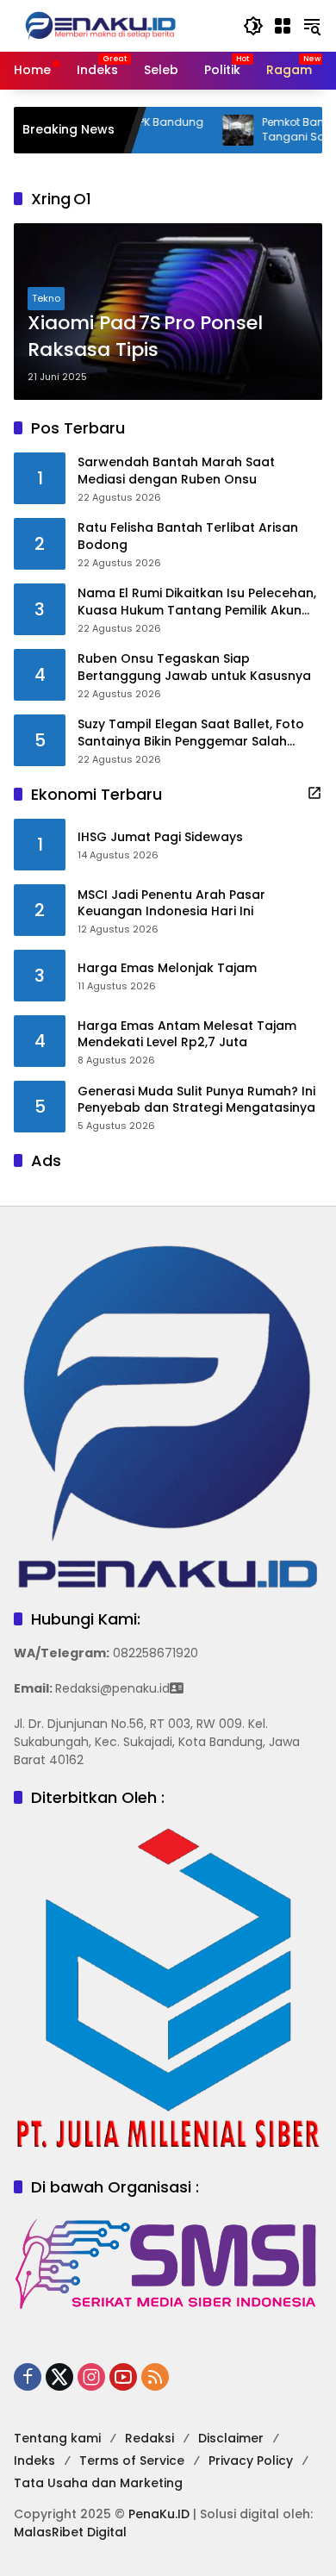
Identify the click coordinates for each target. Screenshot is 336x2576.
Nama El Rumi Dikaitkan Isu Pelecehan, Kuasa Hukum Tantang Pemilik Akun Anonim (197, 602)
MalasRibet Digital (70, 2532)
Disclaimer (231, 2438)
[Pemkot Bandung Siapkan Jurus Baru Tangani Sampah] (214, 130)
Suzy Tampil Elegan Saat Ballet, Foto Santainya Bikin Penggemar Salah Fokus (191, 733)
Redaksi (149, 2438)
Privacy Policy (251, 2461)
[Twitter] (59, 2377)
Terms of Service (132, 2461)
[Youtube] (123, 2377)
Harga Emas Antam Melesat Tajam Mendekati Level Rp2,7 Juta (187, 1035)
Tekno (46, 298)
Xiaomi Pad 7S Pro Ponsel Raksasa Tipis (145, 337)
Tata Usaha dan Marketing (98, 2483)
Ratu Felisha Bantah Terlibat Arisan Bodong (188, 536)
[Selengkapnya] (314, 793)
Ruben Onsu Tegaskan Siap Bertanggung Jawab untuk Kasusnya (194, 667)
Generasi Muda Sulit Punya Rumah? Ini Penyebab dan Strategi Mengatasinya (196, 1100)
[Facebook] (28, 2377)
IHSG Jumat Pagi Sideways (160, 837)
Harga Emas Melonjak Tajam (167, 968)
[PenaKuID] (100, 25)
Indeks (34, 2461)
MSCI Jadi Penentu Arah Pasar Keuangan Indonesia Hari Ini (171, 904)
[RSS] (155, 2377)
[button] (253, 26)
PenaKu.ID (159, 2514)
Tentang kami (57, 2438)
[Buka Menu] (283, 26)
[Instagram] (91, 2377)
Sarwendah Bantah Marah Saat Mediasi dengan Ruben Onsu (176, 471)
